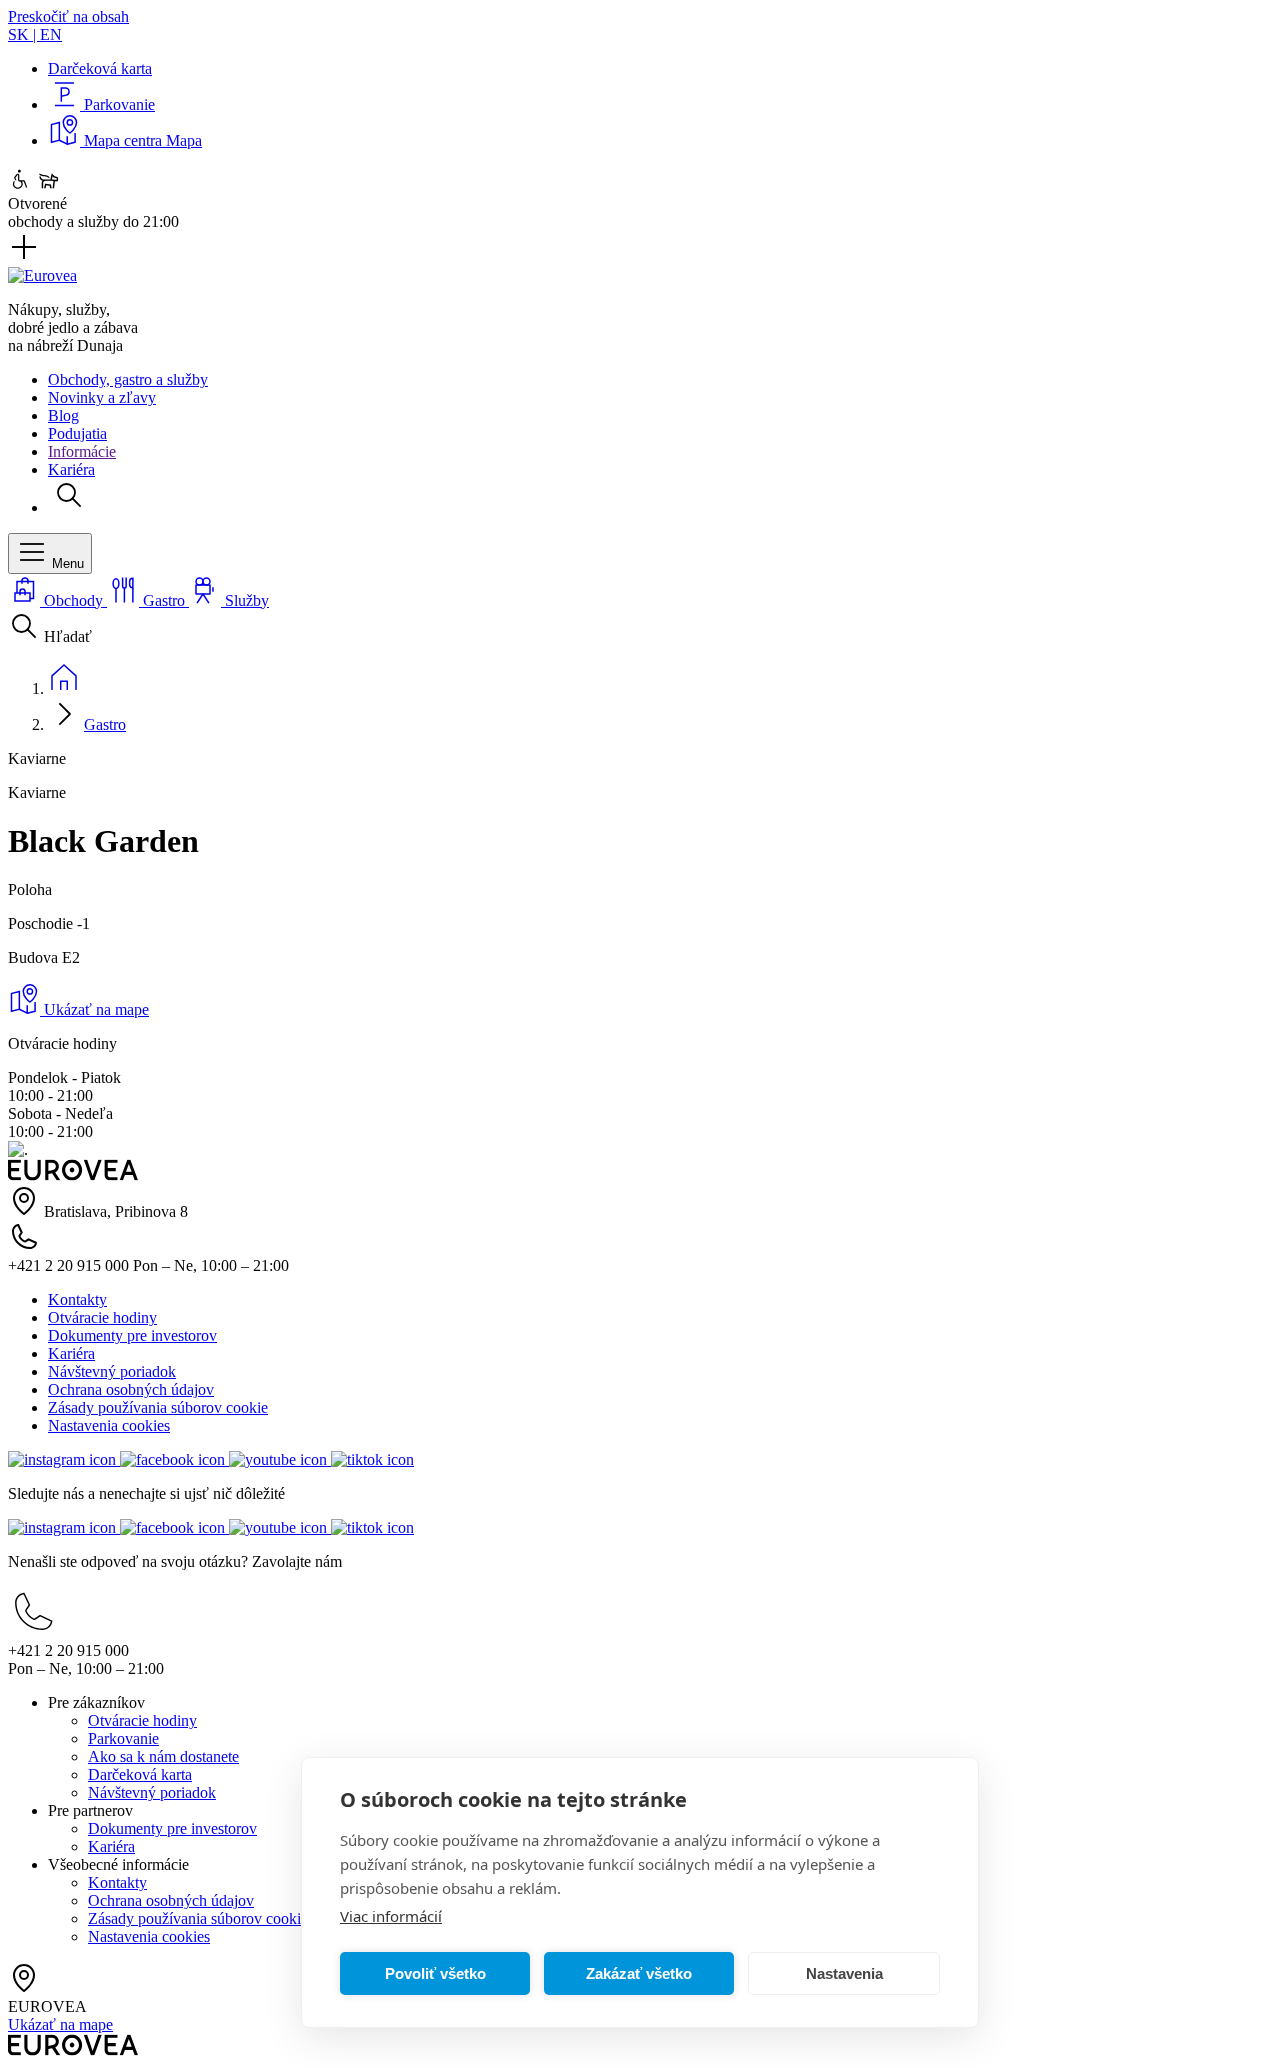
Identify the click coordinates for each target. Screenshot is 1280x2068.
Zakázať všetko (639, 1973)
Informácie (82, 451)
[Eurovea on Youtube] (280, 1459)
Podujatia (77, 433)
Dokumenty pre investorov (132, 1335)
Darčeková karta (140, 1774)
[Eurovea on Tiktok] (372, 1459)
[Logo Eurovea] (42, 275)
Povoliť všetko (435, 1973)
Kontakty (77, 1299)
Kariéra (71, 469)
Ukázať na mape (94, 1009)
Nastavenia (844, 1973)
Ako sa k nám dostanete (163, 1756)
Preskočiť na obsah (68, 16)
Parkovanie (123, 1738)
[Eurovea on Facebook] (174, 1459)
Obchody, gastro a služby (128, 379)
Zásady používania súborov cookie (158, 1407)
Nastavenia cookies (109, 1425)
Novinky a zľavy (102, 397)
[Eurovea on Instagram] (64, 1459)
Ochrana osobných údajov (131, 1389)
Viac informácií (391, 1916)
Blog (63, 415)
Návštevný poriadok (112, 1371)
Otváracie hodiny (102, 1317)
